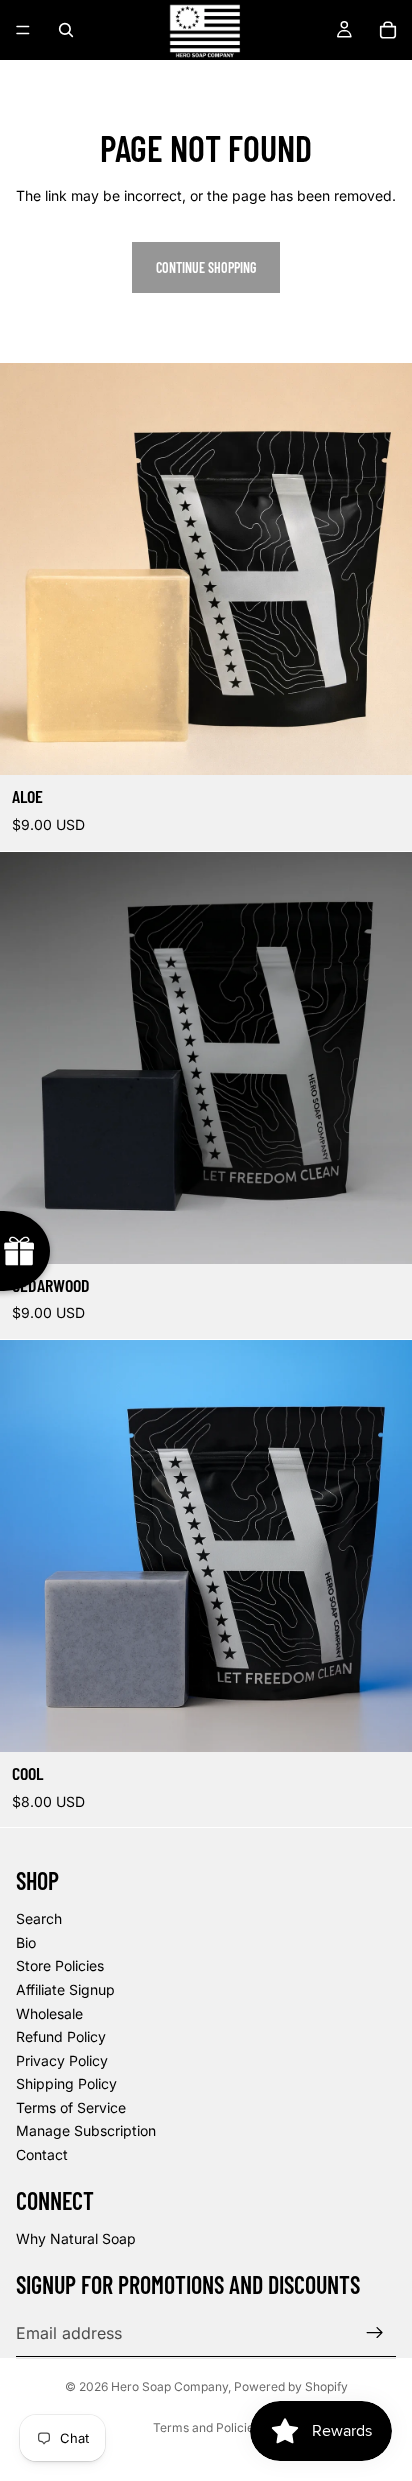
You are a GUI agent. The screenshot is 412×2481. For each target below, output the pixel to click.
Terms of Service (71, 2107)
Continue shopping (206, 267)
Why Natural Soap (76, 2238)
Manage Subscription (86, 2130)
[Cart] (388, 30)
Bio (26, 1942)
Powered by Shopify (291, 2386)
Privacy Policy (62, 2060)
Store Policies (60, 1965)
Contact (42, 2154)
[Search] (66, 30)
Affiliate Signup (65, 1989)
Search (39, 1918)
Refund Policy (61, 2036)
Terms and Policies (206, 2427)
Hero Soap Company (169, 2386)
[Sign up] (375, 2333)
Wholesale (49, 2013)
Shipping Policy (66, 2083)
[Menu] (23, 30)
